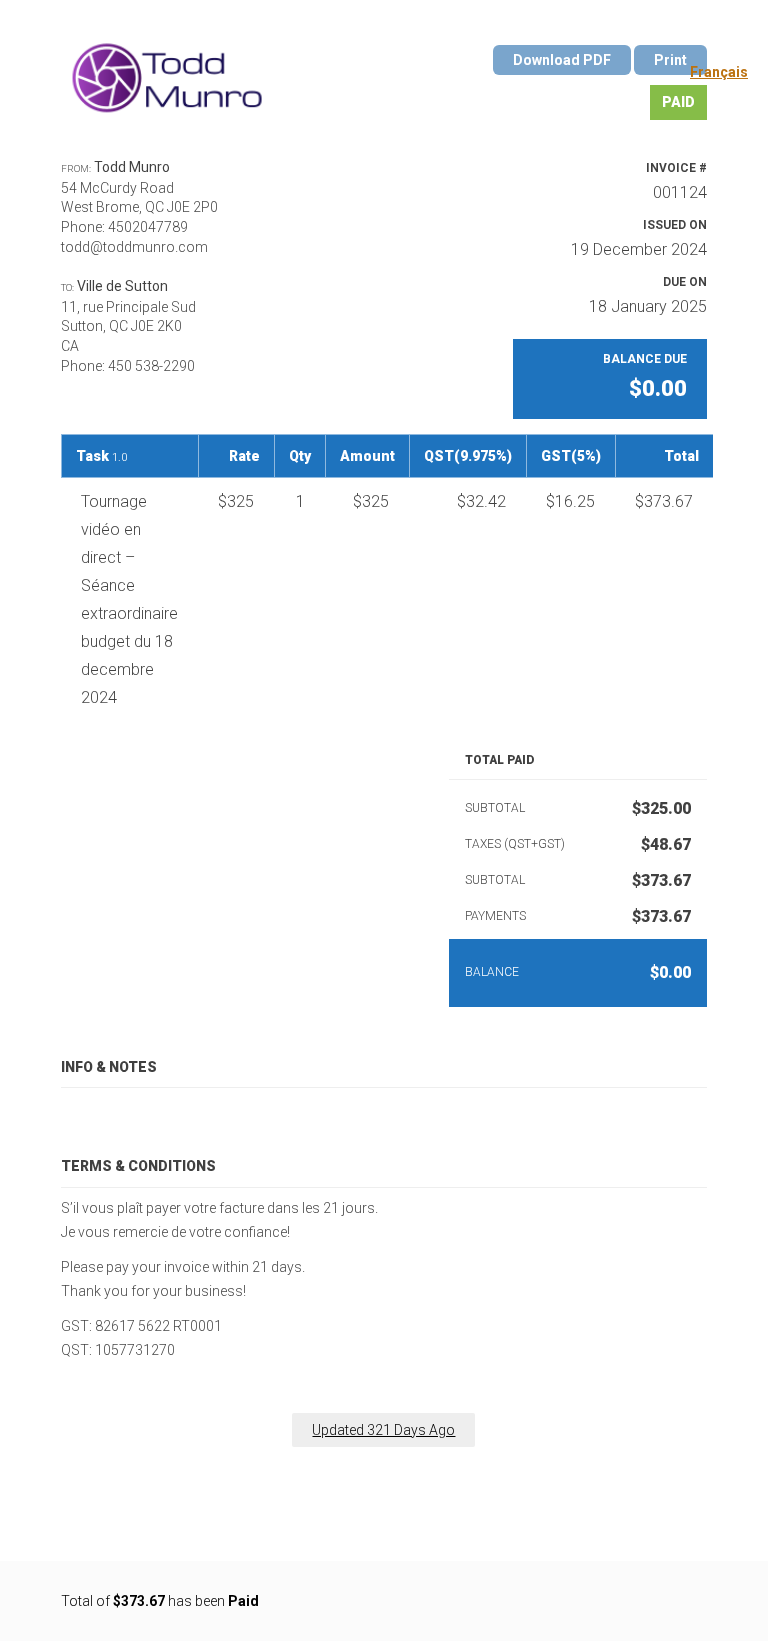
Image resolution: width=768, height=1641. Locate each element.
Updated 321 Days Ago (383, 1430)
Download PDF (562, 60)
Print (670, 60)
